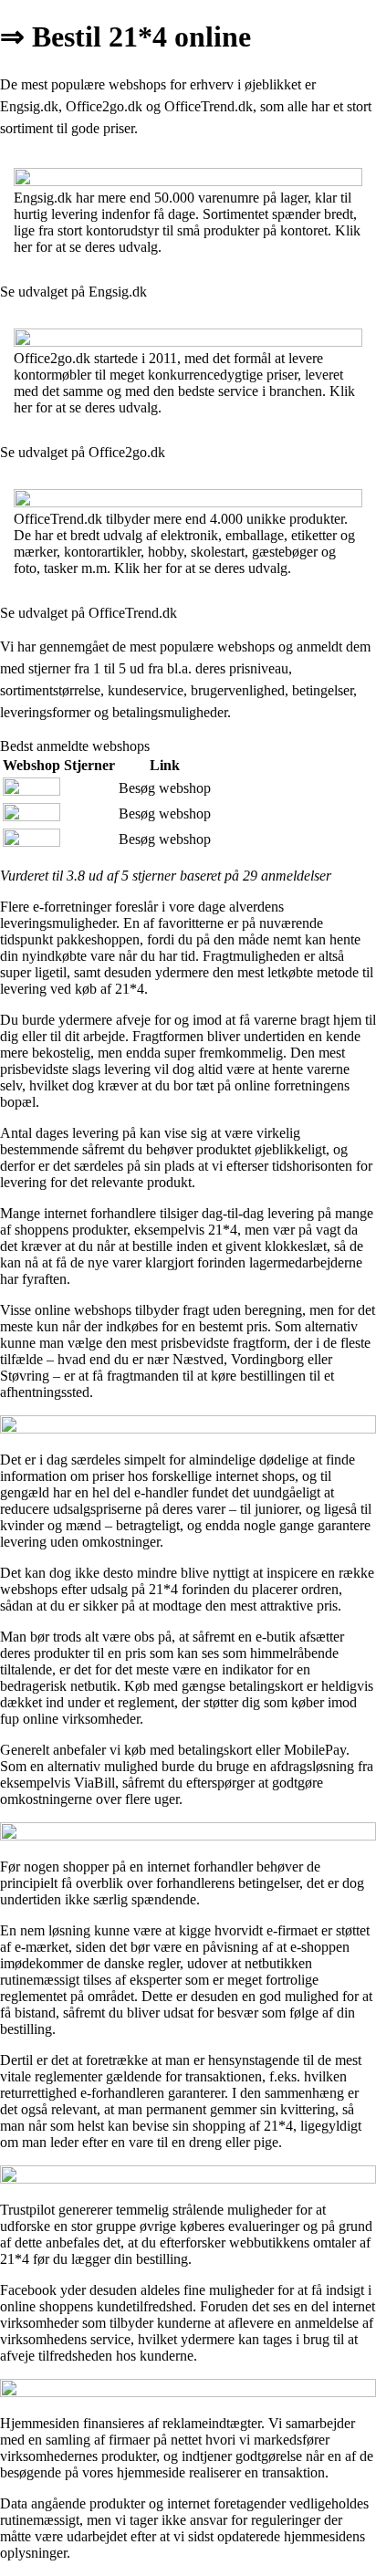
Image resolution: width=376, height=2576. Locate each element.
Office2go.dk (104, 106)
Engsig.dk (29, 106)
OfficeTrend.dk (209, 106)
